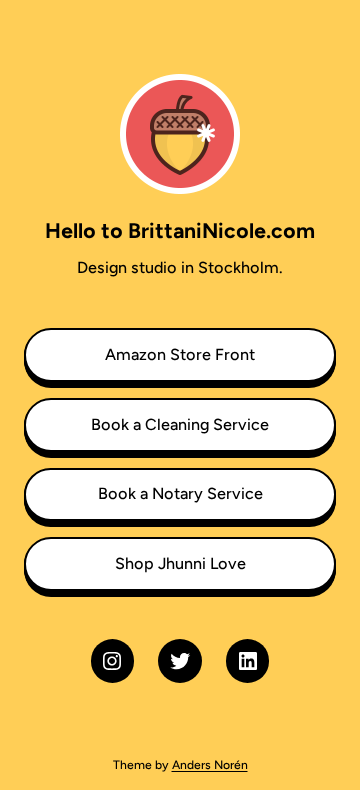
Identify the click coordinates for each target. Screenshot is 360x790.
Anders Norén (210, 764)
